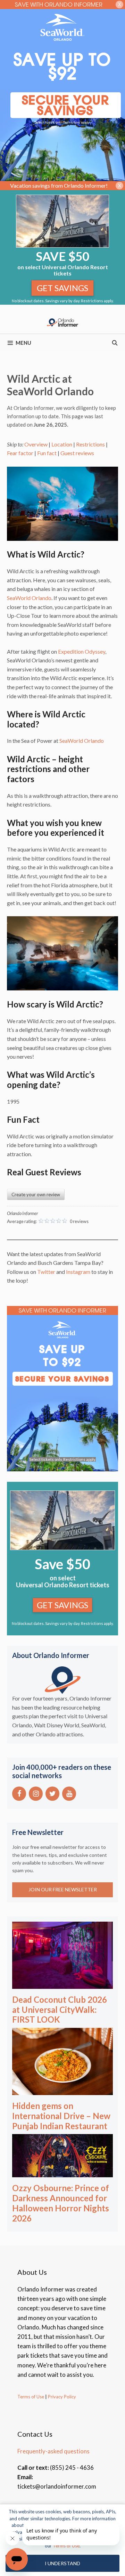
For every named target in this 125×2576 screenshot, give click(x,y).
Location (62, 444)
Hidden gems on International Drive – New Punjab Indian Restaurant (61, 2116)
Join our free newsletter (63, 1889)
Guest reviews (77, 453)
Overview (36, 444)
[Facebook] (19, 1794)
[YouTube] (69, 1794)
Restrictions (90, 444)
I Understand (62, 2563)
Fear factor (20, 453)
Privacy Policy (61, 2397)
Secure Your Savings (66, 105)
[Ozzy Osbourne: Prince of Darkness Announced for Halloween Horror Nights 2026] (62, 2173)
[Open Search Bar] (115, 343)
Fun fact (47, 453)
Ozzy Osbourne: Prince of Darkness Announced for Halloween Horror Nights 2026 (61, 2203)
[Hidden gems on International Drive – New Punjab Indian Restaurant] (62, 2090)
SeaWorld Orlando (29, 598)
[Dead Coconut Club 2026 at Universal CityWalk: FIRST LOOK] (62, 1984)
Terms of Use (31, 2397)
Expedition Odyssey (82, 651)
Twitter (46, 1272)
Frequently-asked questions (53, 2451)
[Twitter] (52, 1794)
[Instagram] (36, 1794)
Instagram (78, 1272)
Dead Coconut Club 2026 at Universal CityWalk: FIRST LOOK (60, 2010)
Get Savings (62, 288)
